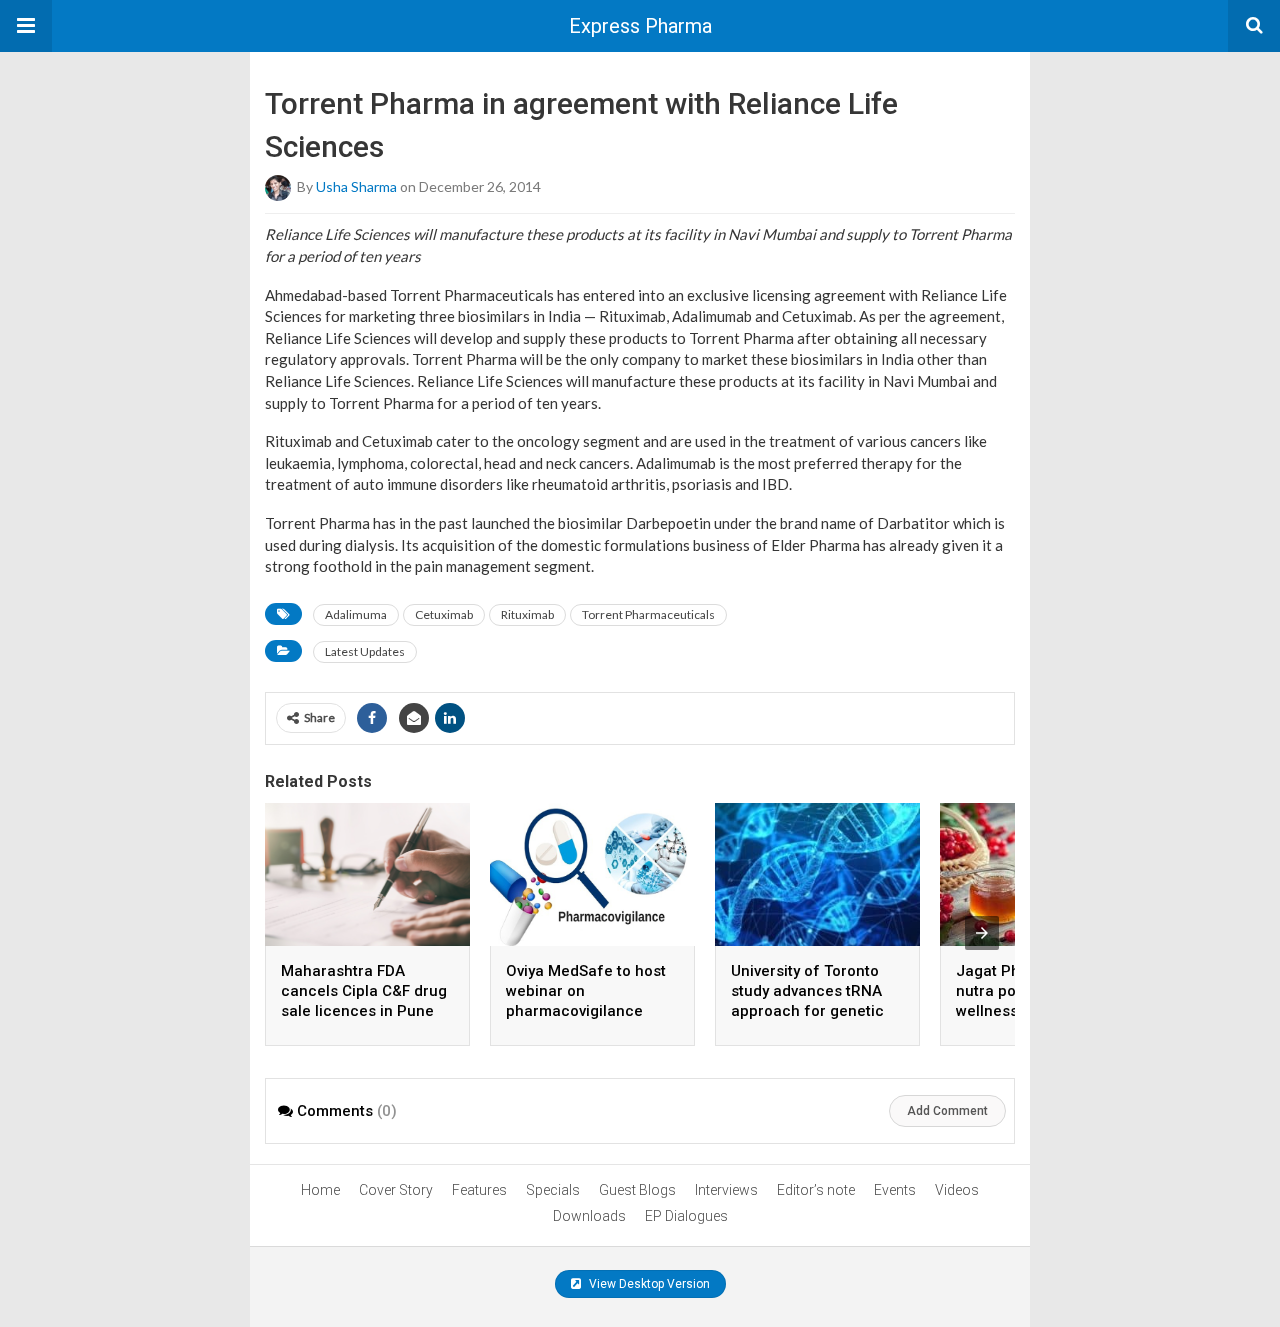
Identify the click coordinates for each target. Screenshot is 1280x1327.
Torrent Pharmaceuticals (648, 614)
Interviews (726, 1190)
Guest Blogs (637, 1190)
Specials (553, 1190)
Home (320, 1190)
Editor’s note (816, 1190)
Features (479, 1190)
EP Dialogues (686, 1216)
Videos (957, 1190)
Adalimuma (356, 614)
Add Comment (947, 1111)
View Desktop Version (648, 1284)
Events (895, 1190)
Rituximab (527, 614)
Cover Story (396, 1190)
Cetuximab (444, 614)
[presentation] (982, 933)
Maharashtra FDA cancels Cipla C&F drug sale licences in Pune (364, 991)
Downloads (589, 1216)
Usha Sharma (356, 186)
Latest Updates (365, 651)
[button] (26, 26)
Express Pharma (640, 26)
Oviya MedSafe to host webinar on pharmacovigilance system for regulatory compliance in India (586, 1011)
